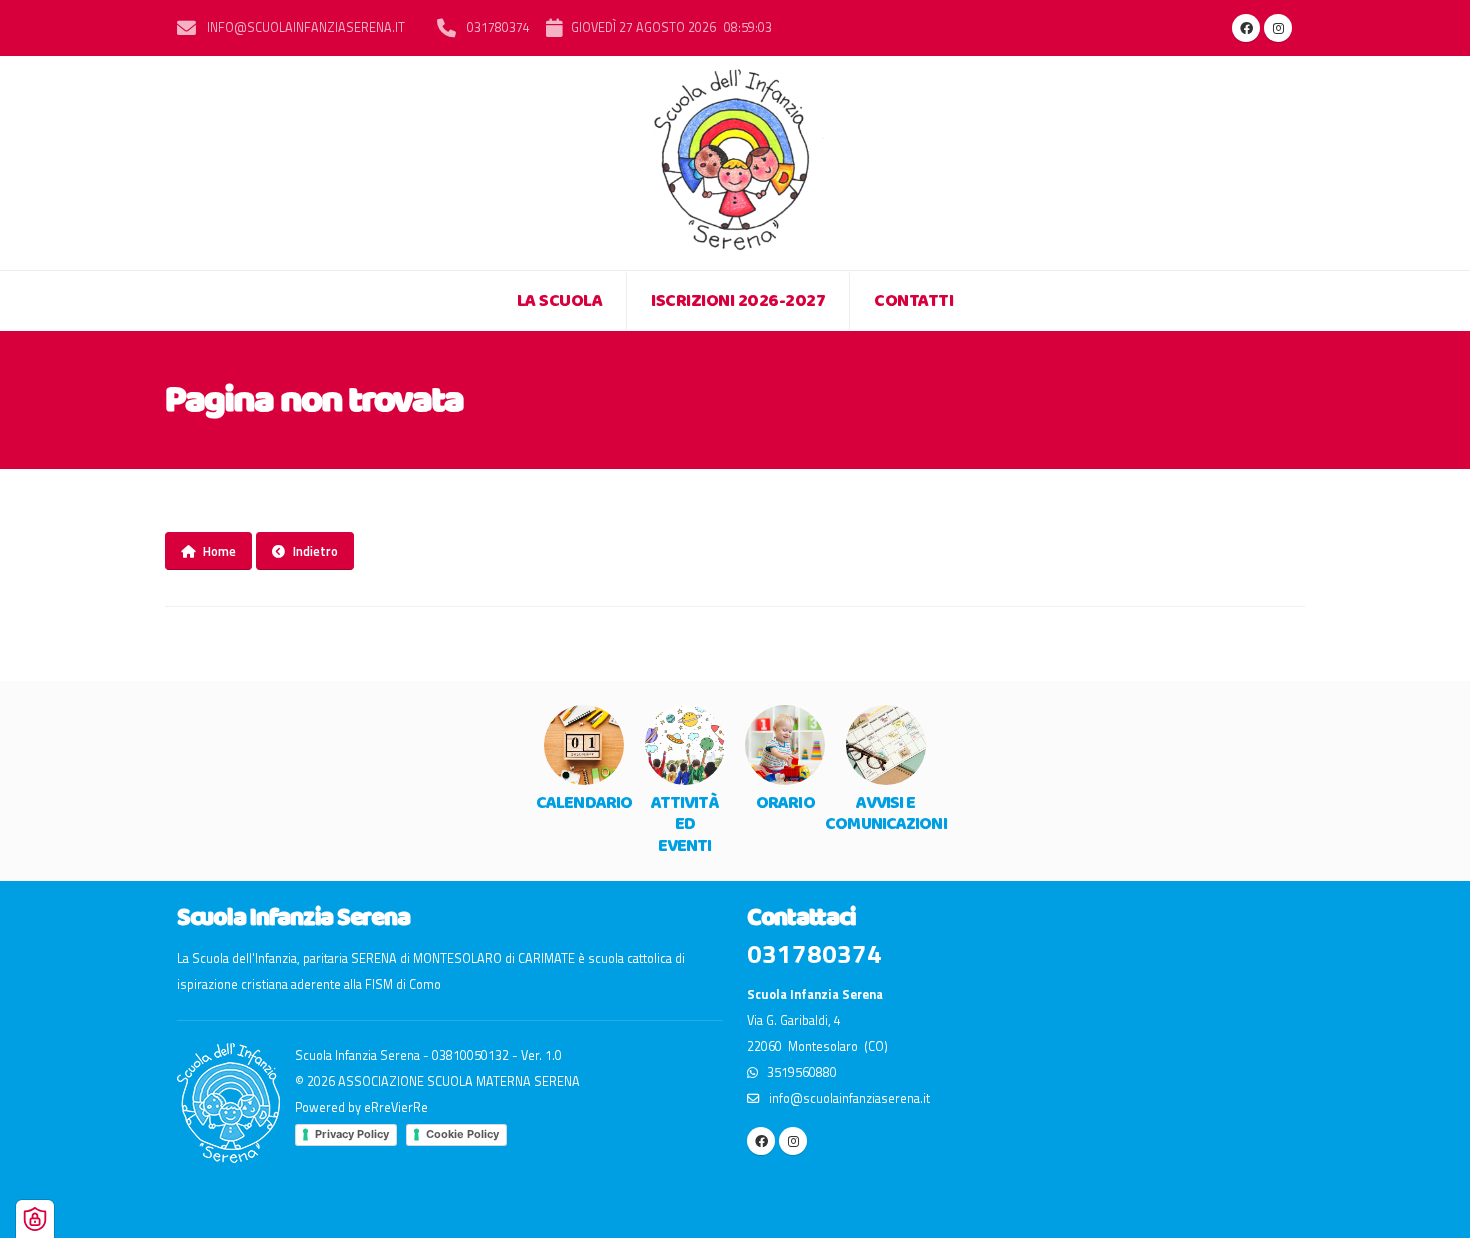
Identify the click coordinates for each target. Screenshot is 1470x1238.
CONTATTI (913, 301)
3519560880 (797, 1072)
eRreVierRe (396, 1107)
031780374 (497, 27)
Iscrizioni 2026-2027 (738, 301)
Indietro (315, 551)
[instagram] (1278, 28)
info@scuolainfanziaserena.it (304, 27)
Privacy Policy (352, 1134)
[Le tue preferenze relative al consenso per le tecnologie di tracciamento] (35, 1219)
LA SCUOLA (560, 301)
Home (219, 551)
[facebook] (1246, 28)
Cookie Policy (462, 1134)
